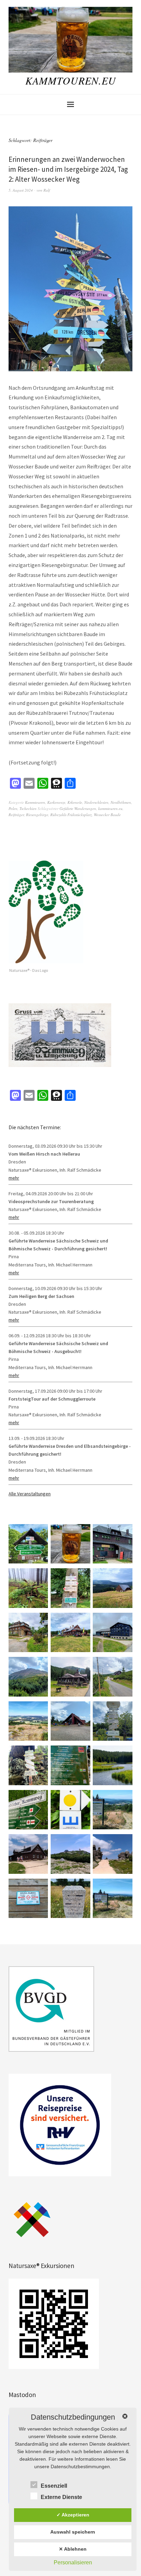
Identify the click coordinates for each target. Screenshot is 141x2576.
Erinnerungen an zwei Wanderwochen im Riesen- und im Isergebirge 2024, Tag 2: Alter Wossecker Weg (68, 169)
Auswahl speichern (73, 2532)
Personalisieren (73, 2562)
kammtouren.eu (110, 808)
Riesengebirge (37, 815)
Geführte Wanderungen (78, 808)
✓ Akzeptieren (73, 2515)
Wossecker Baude (107, 815)
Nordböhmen (121, 802)
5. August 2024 (21, 190)
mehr (14, 1178)
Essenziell (54, 2486)
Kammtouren (35, 802)
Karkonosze (56, 802)
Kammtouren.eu (71, 80)
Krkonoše (75, 802)
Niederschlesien (96, 802)
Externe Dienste (61, 2497)
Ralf (47, 190)
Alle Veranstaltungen (30, 1494)
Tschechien (28, 808)
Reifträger (16, 815)
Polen (13, 808)
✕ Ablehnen (73, 2549)
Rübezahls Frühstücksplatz (71, 815)
